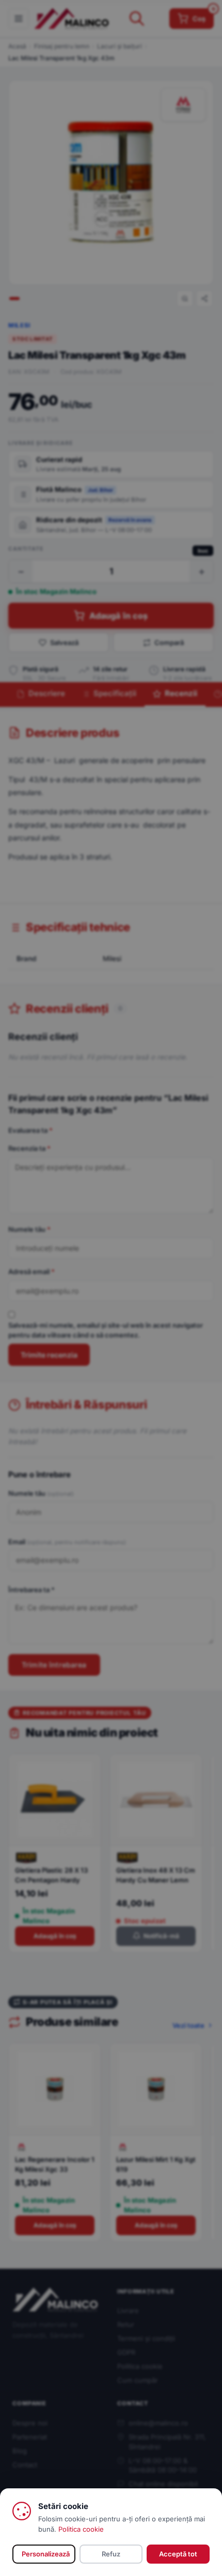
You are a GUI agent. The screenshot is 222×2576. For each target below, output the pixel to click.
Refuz (111, 2554)
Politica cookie (81, 2529)
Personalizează (46, 2554)
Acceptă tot (178, 2554)
